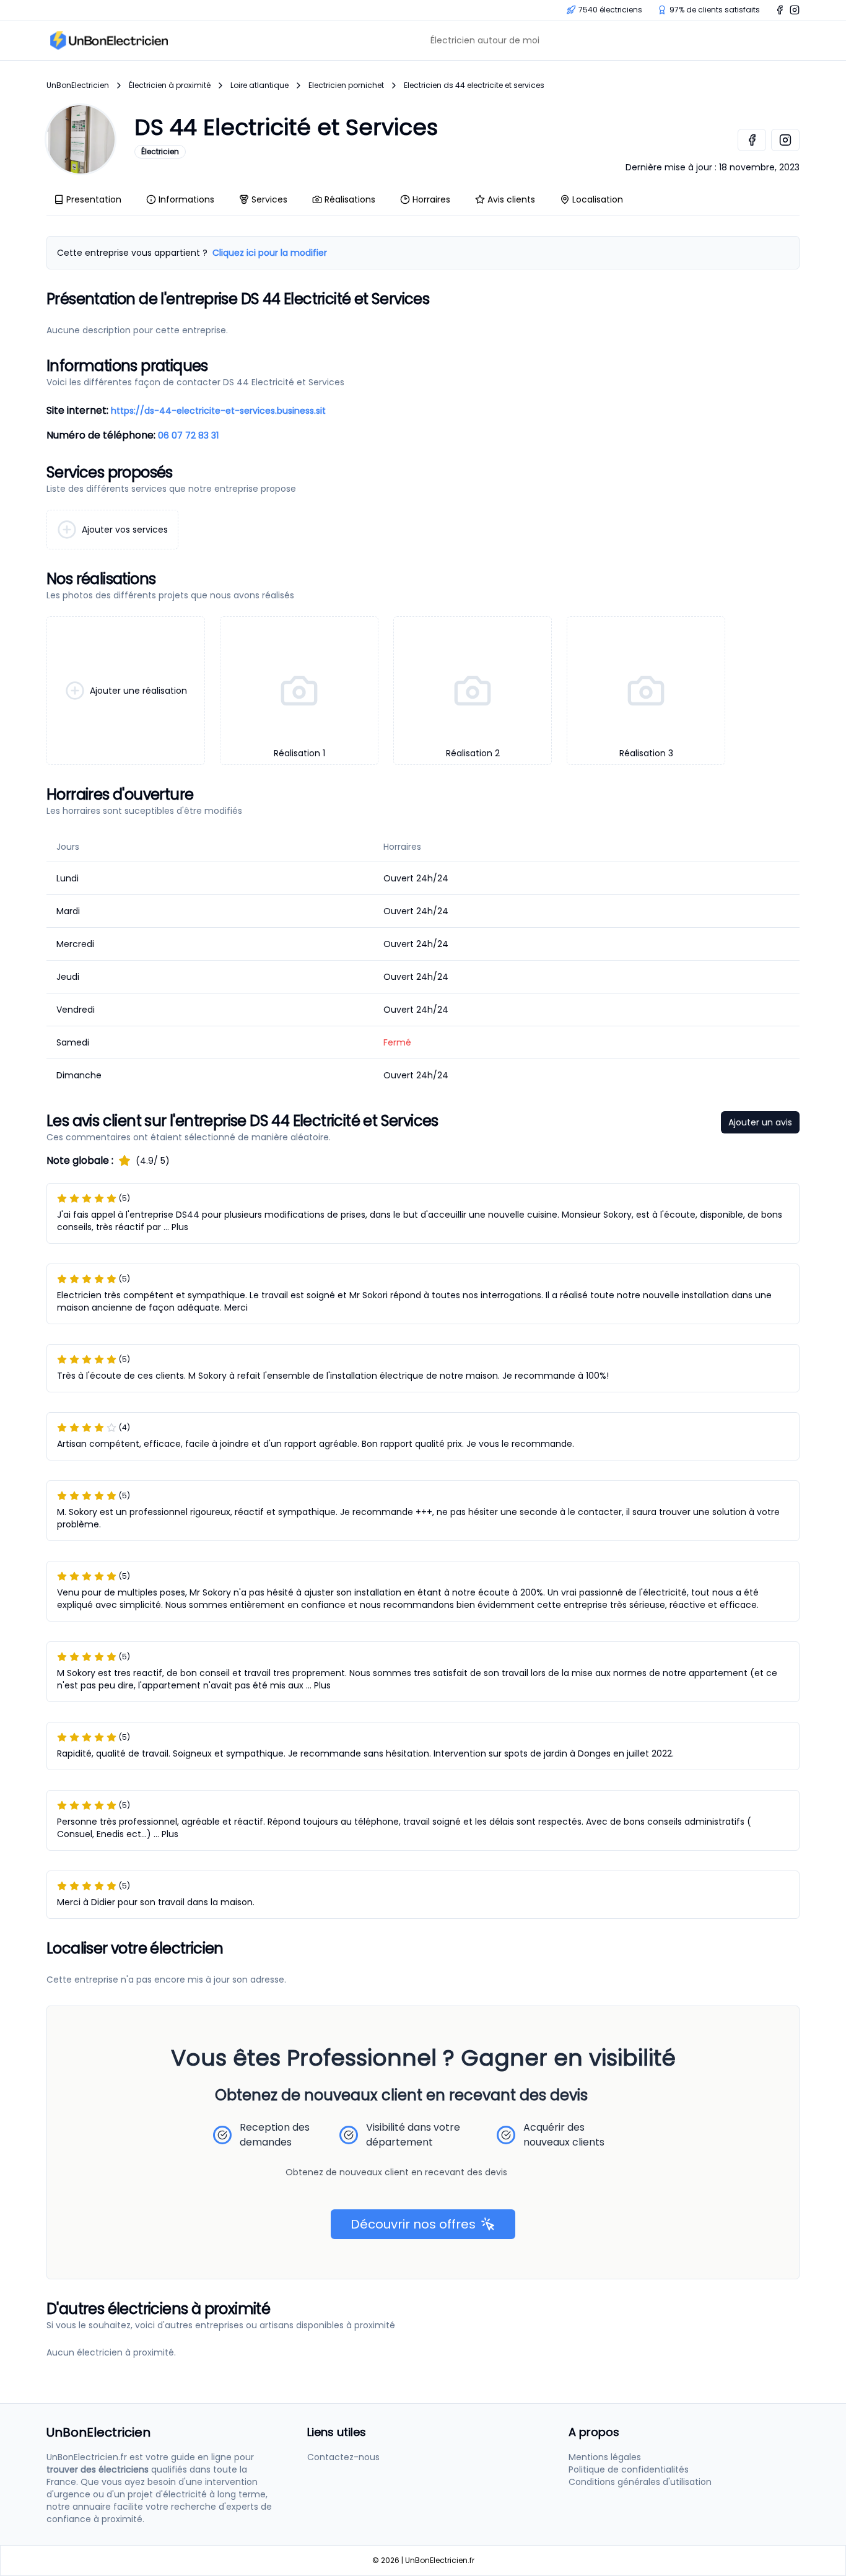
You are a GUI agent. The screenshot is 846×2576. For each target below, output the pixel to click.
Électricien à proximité (170, 85)
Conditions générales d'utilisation (640, 2482)
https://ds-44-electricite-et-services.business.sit (218, 411)
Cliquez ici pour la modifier (270, 253)
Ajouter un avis (760, 1122)
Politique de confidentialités (629, 2469)
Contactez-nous (343, 2457)
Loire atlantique (259, 85)
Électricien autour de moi (485, 40)
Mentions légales (605, 2457)
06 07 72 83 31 (188, 435)
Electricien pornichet (346, 85)
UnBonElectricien (78, 85)
